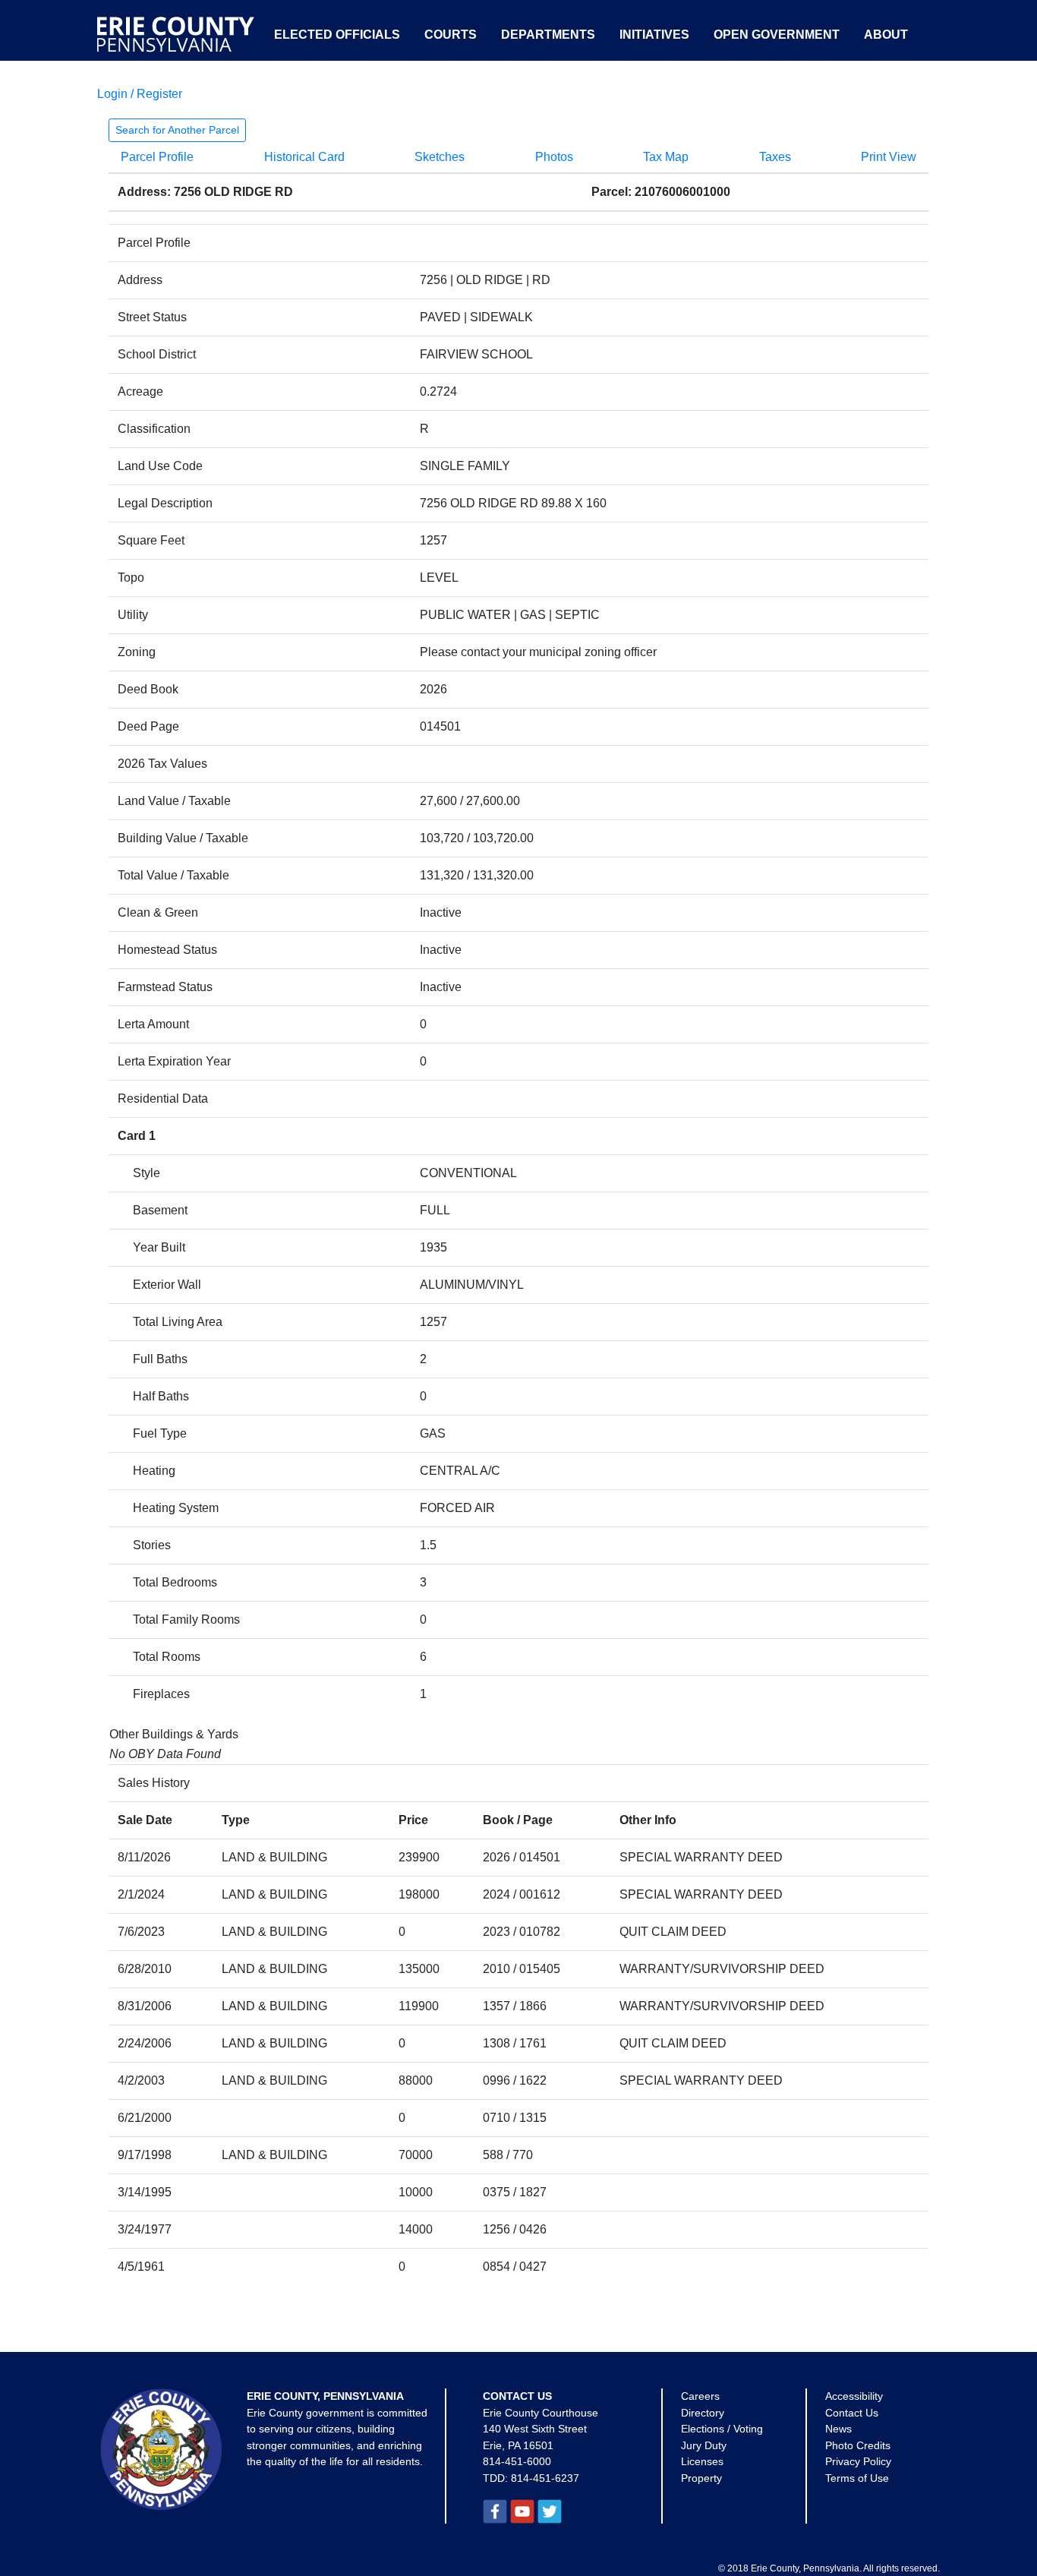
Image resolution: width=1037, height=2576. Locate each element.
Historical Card (304, 157)
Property (701, 2478)
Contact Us (852, 2413)
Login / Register (140, 94)
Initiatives (654, 35)
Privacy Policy (858, 2461)
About (886, 35)
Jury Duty (704, 2445)
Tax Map (666, 157)
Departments (548, 35)
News (838, 2429)
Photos (554, 157)
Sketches (440, 157)
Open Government (777, 35)
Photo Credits (858, 2445)
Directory (703, 2413)
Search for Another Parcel (177, 130)
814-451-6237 (545, 2478)
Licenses (702, 2461)
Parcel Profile (157, 157)
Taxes (775, 157)
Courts (451, 35)
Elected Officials (337, 35)
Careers (700, 2396)
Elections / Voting (722, 2429)
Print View (889, 157)
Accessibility (854, 2396)
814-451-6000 (517, 2461)
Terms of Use (857, 2478)
